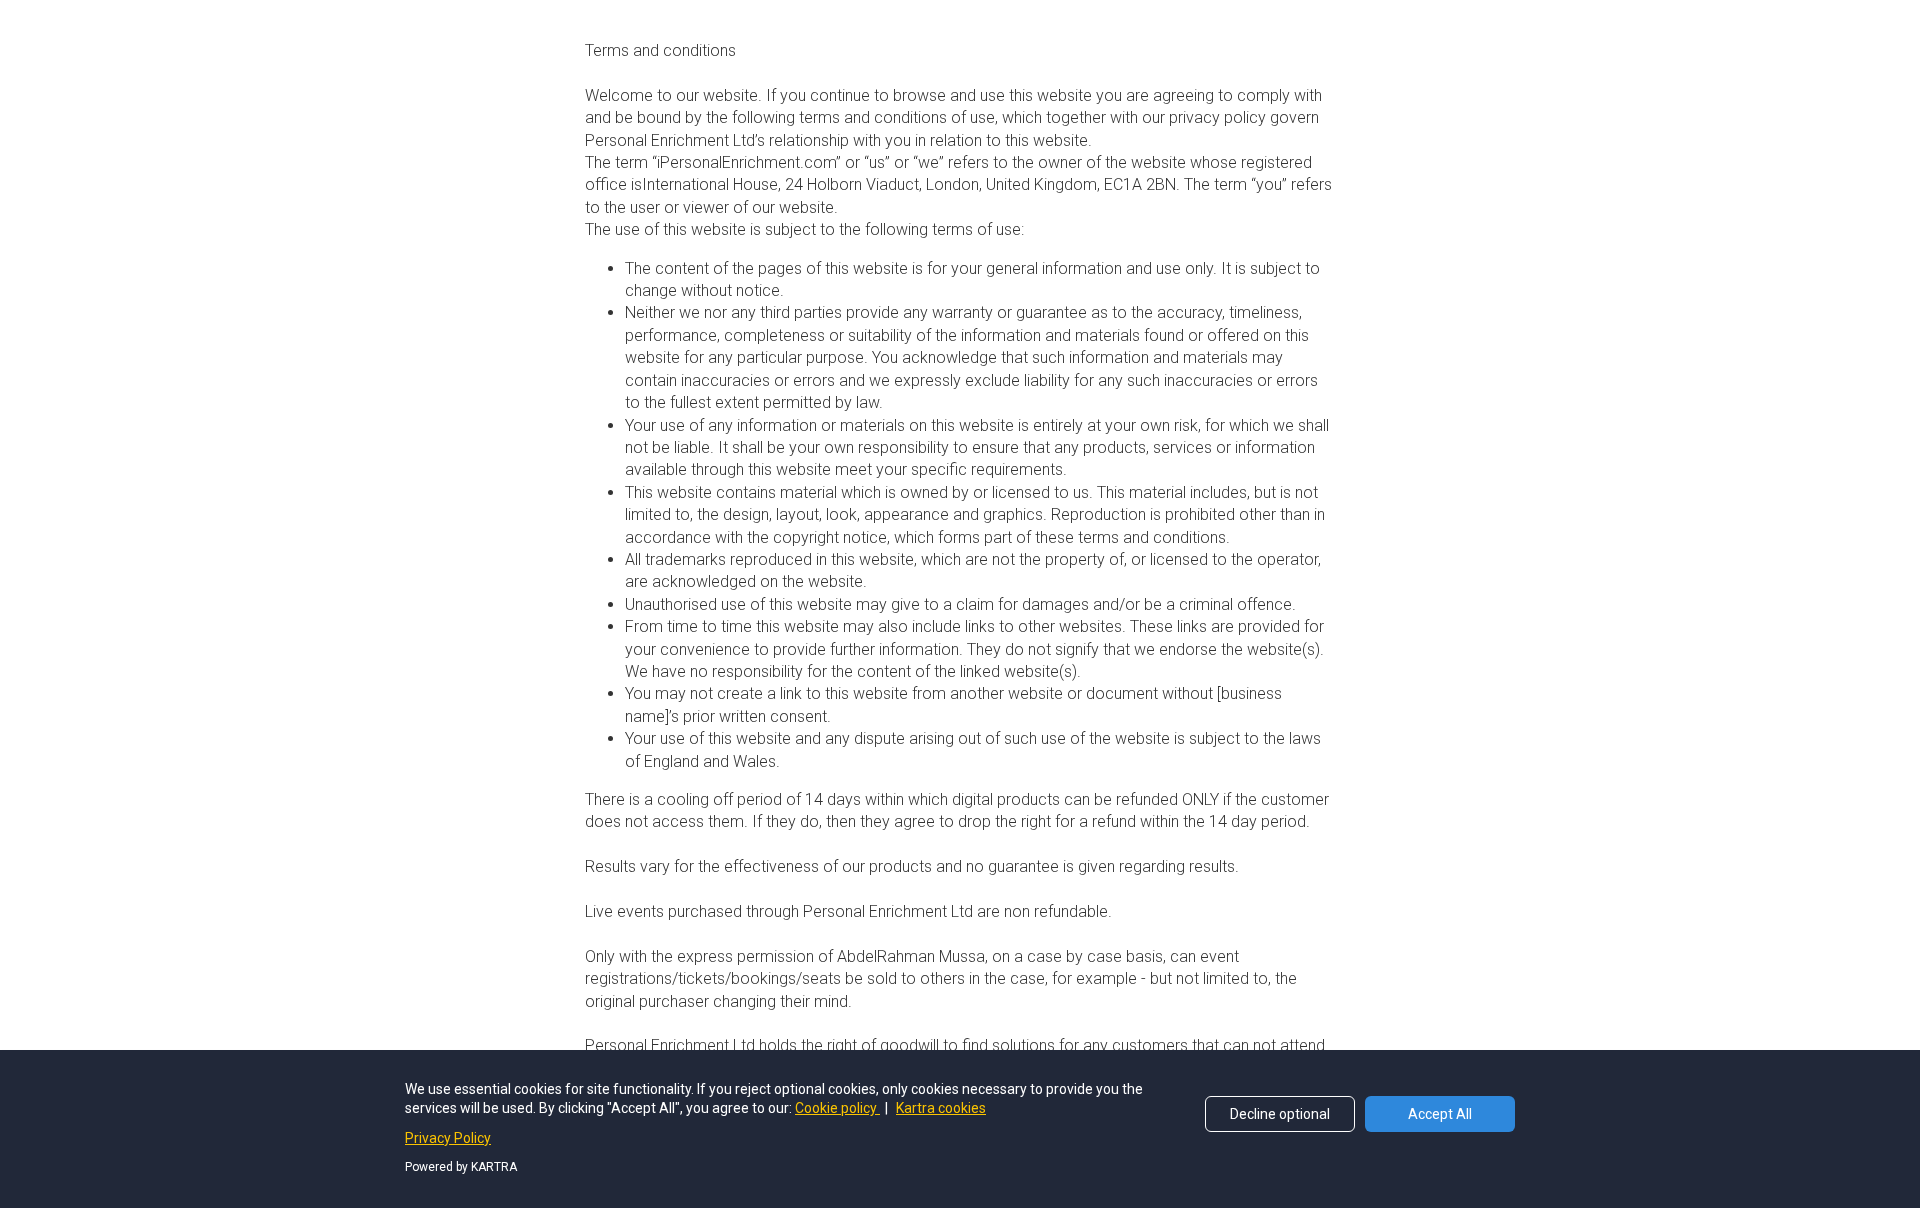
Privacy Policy (448, 1138)
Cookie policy (837, 1108)
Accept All (1440, 1114)
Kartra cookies (941, 1108)
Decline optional (1280, 1114)
